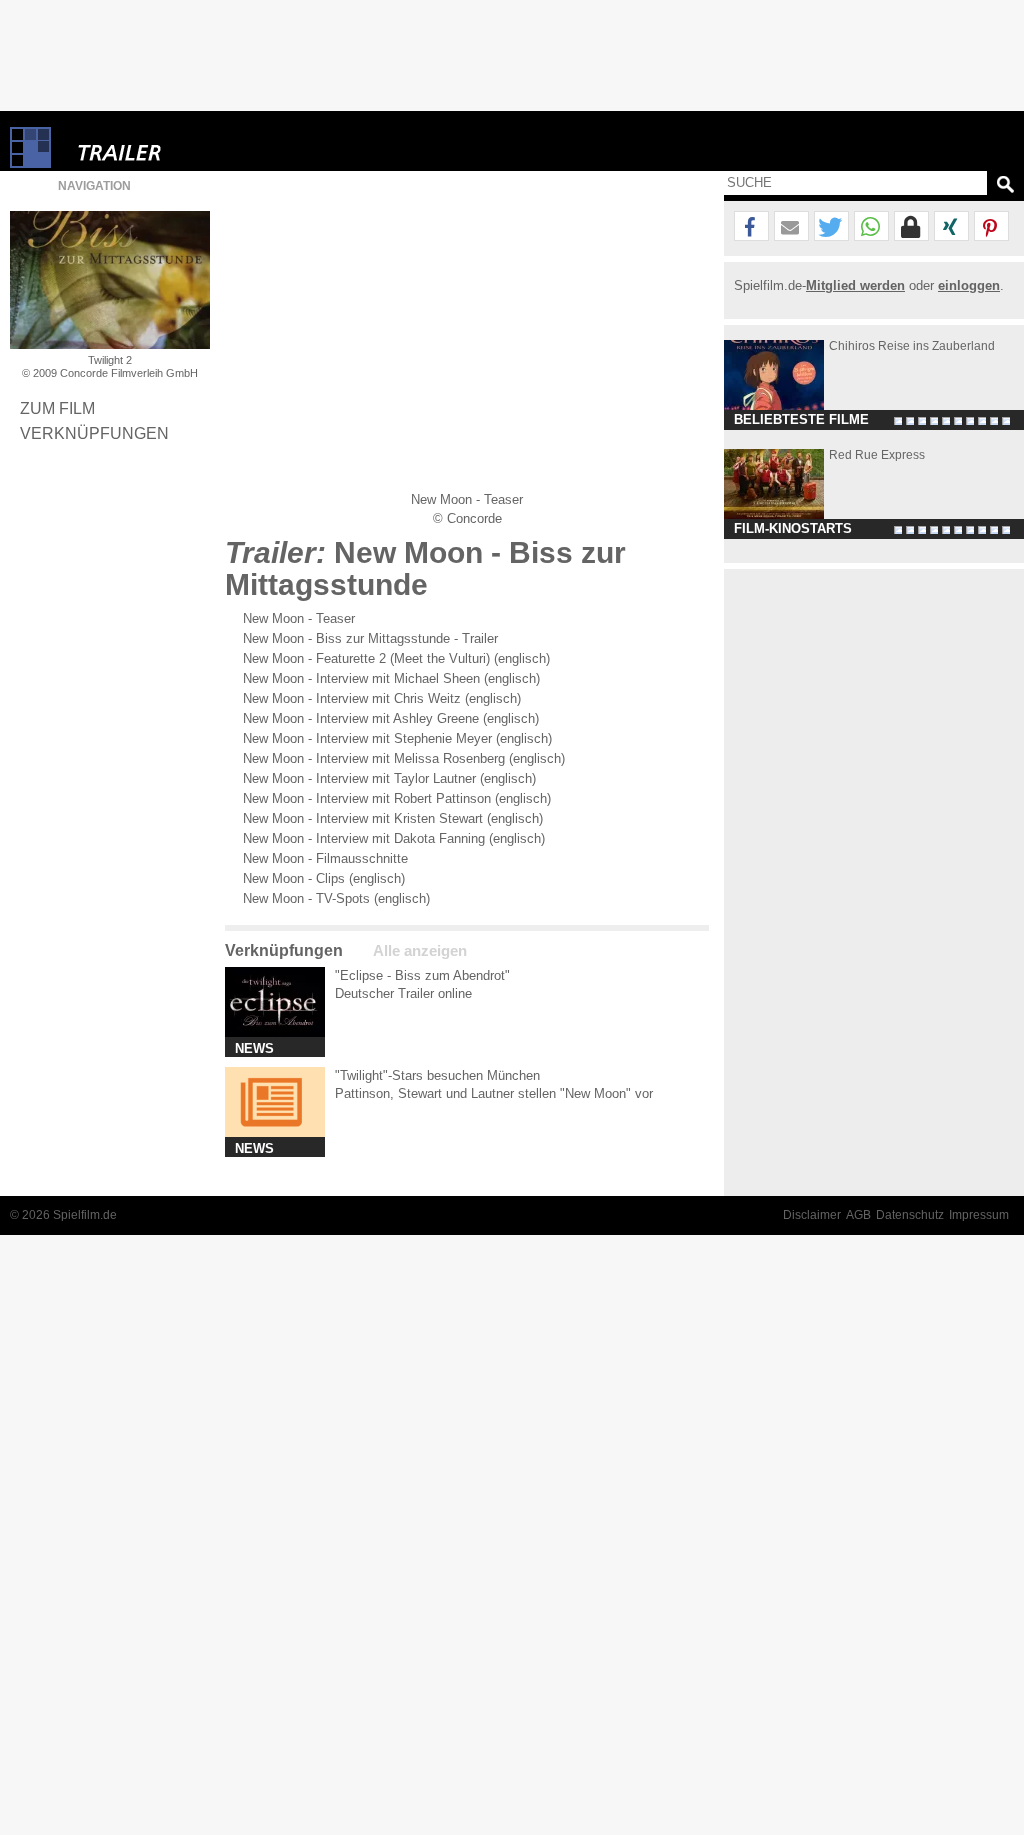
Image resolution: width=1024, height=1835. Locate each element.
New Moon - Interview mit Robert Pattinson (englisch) (397, 798)
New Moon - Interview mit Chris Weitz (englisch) (382, 698)
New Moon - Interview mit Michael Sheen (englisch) (391, 678)
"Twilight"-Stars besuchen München (437, 1075)
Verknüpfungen (94, 433)
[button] (751, 227)
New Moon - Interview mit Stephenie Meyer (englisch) (397, 738)
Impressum (979, 1215)
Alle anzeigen (420, 951)
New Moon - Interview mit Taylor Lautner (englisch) (389, 778)
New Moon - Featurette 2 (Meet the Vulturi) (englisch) (396, 658)
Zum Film (57, 408)
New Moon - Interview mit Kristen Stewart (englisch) (393, 818)
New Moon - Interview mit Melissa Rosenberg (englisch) (404, 758)
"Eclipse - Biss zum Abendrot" (422, 975)
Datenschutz (910, 1215)
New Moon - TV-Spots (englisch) (336, 898)
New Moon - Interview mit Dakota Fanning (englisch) (394, 838)
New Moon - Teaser (299, 618)
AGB (858, 1215)
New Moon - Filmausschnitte (325, 858)
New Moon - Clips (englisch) (324, 878)
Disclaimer (812, 1215)
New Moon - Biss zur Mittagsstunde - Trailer (370, 638)
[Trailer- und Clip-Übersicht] (180, 147)
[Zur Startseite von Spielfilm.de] (30, 163)
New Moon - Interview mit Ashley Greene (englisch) (391, 718)
